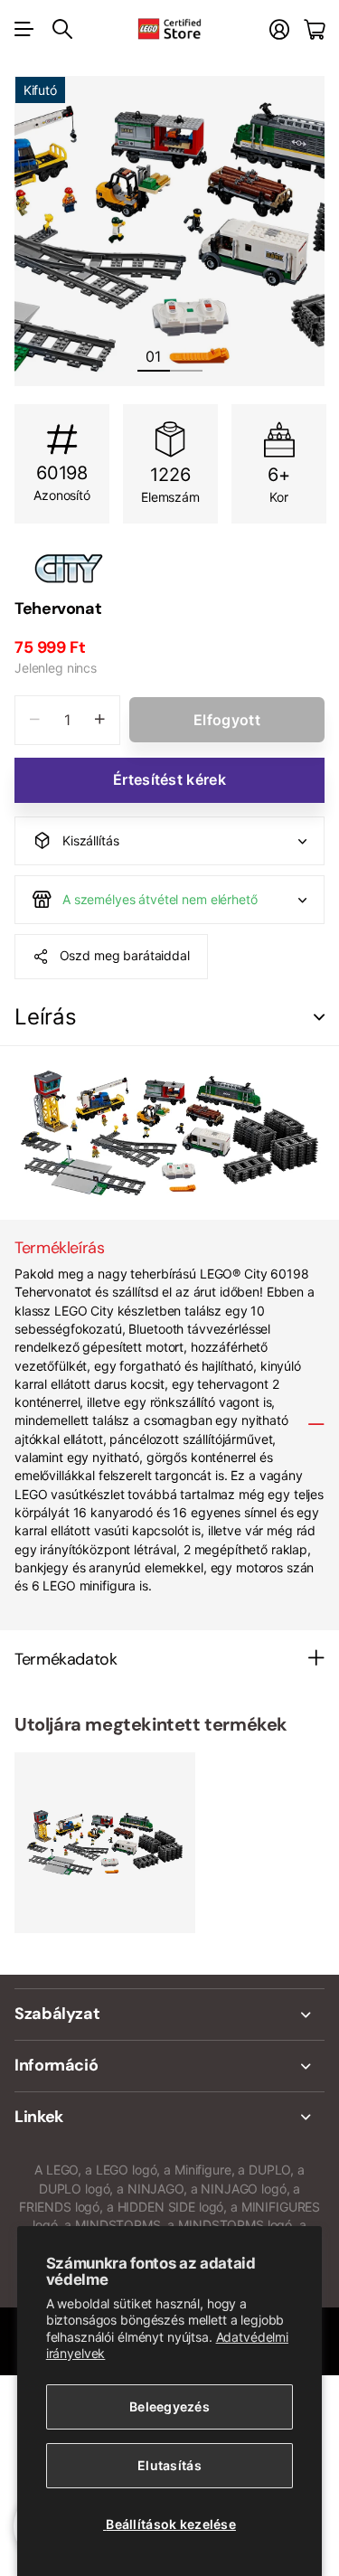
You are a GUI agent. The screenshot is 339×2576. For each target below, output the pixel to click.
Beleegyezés (169, 2406)
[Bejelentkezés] (279, 29)
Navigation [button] (24, 29)
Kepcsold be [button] (319, 1018)
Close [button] (169, 2015)
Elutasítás (169, 2465)
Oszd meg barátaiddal (125, 955)
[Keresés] (62, 29)
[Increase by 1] (100, 720)
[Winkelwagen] (314, 29)
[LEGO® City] (169, 569)
